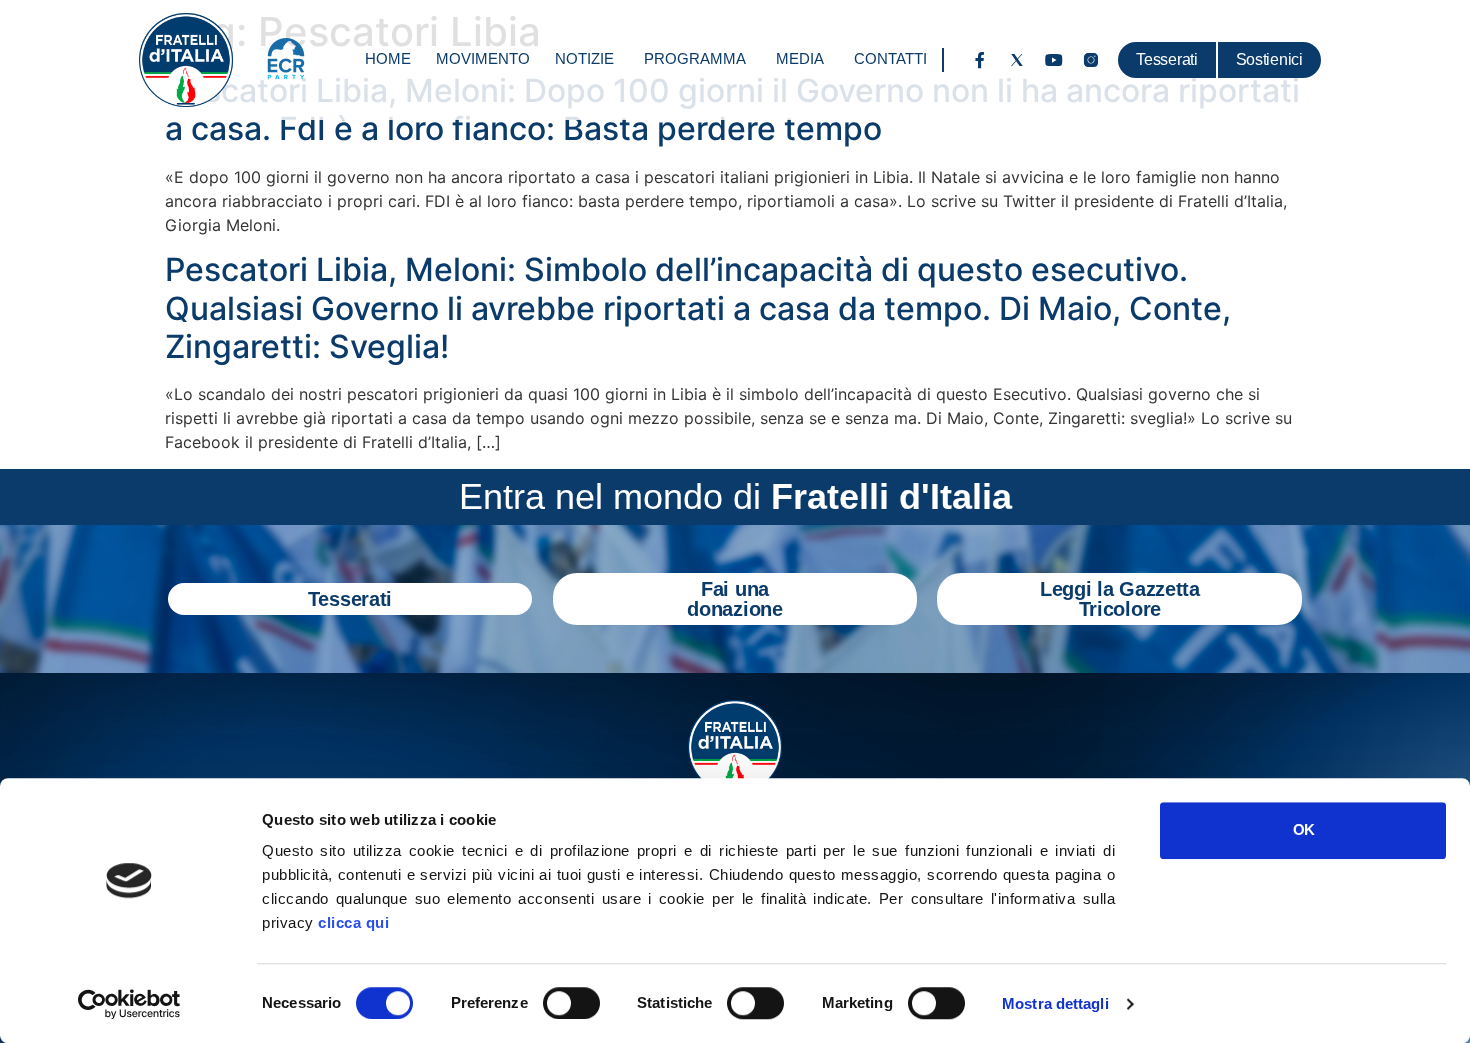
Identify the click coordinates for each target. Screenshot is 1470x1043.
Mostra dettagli (1055, 1003)
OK (1303, 829)
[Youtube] (1054, 60)
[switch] (571, 1003)
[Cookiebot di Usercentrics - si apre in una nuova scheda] (129, 1004)
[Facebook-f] (980, 60)
